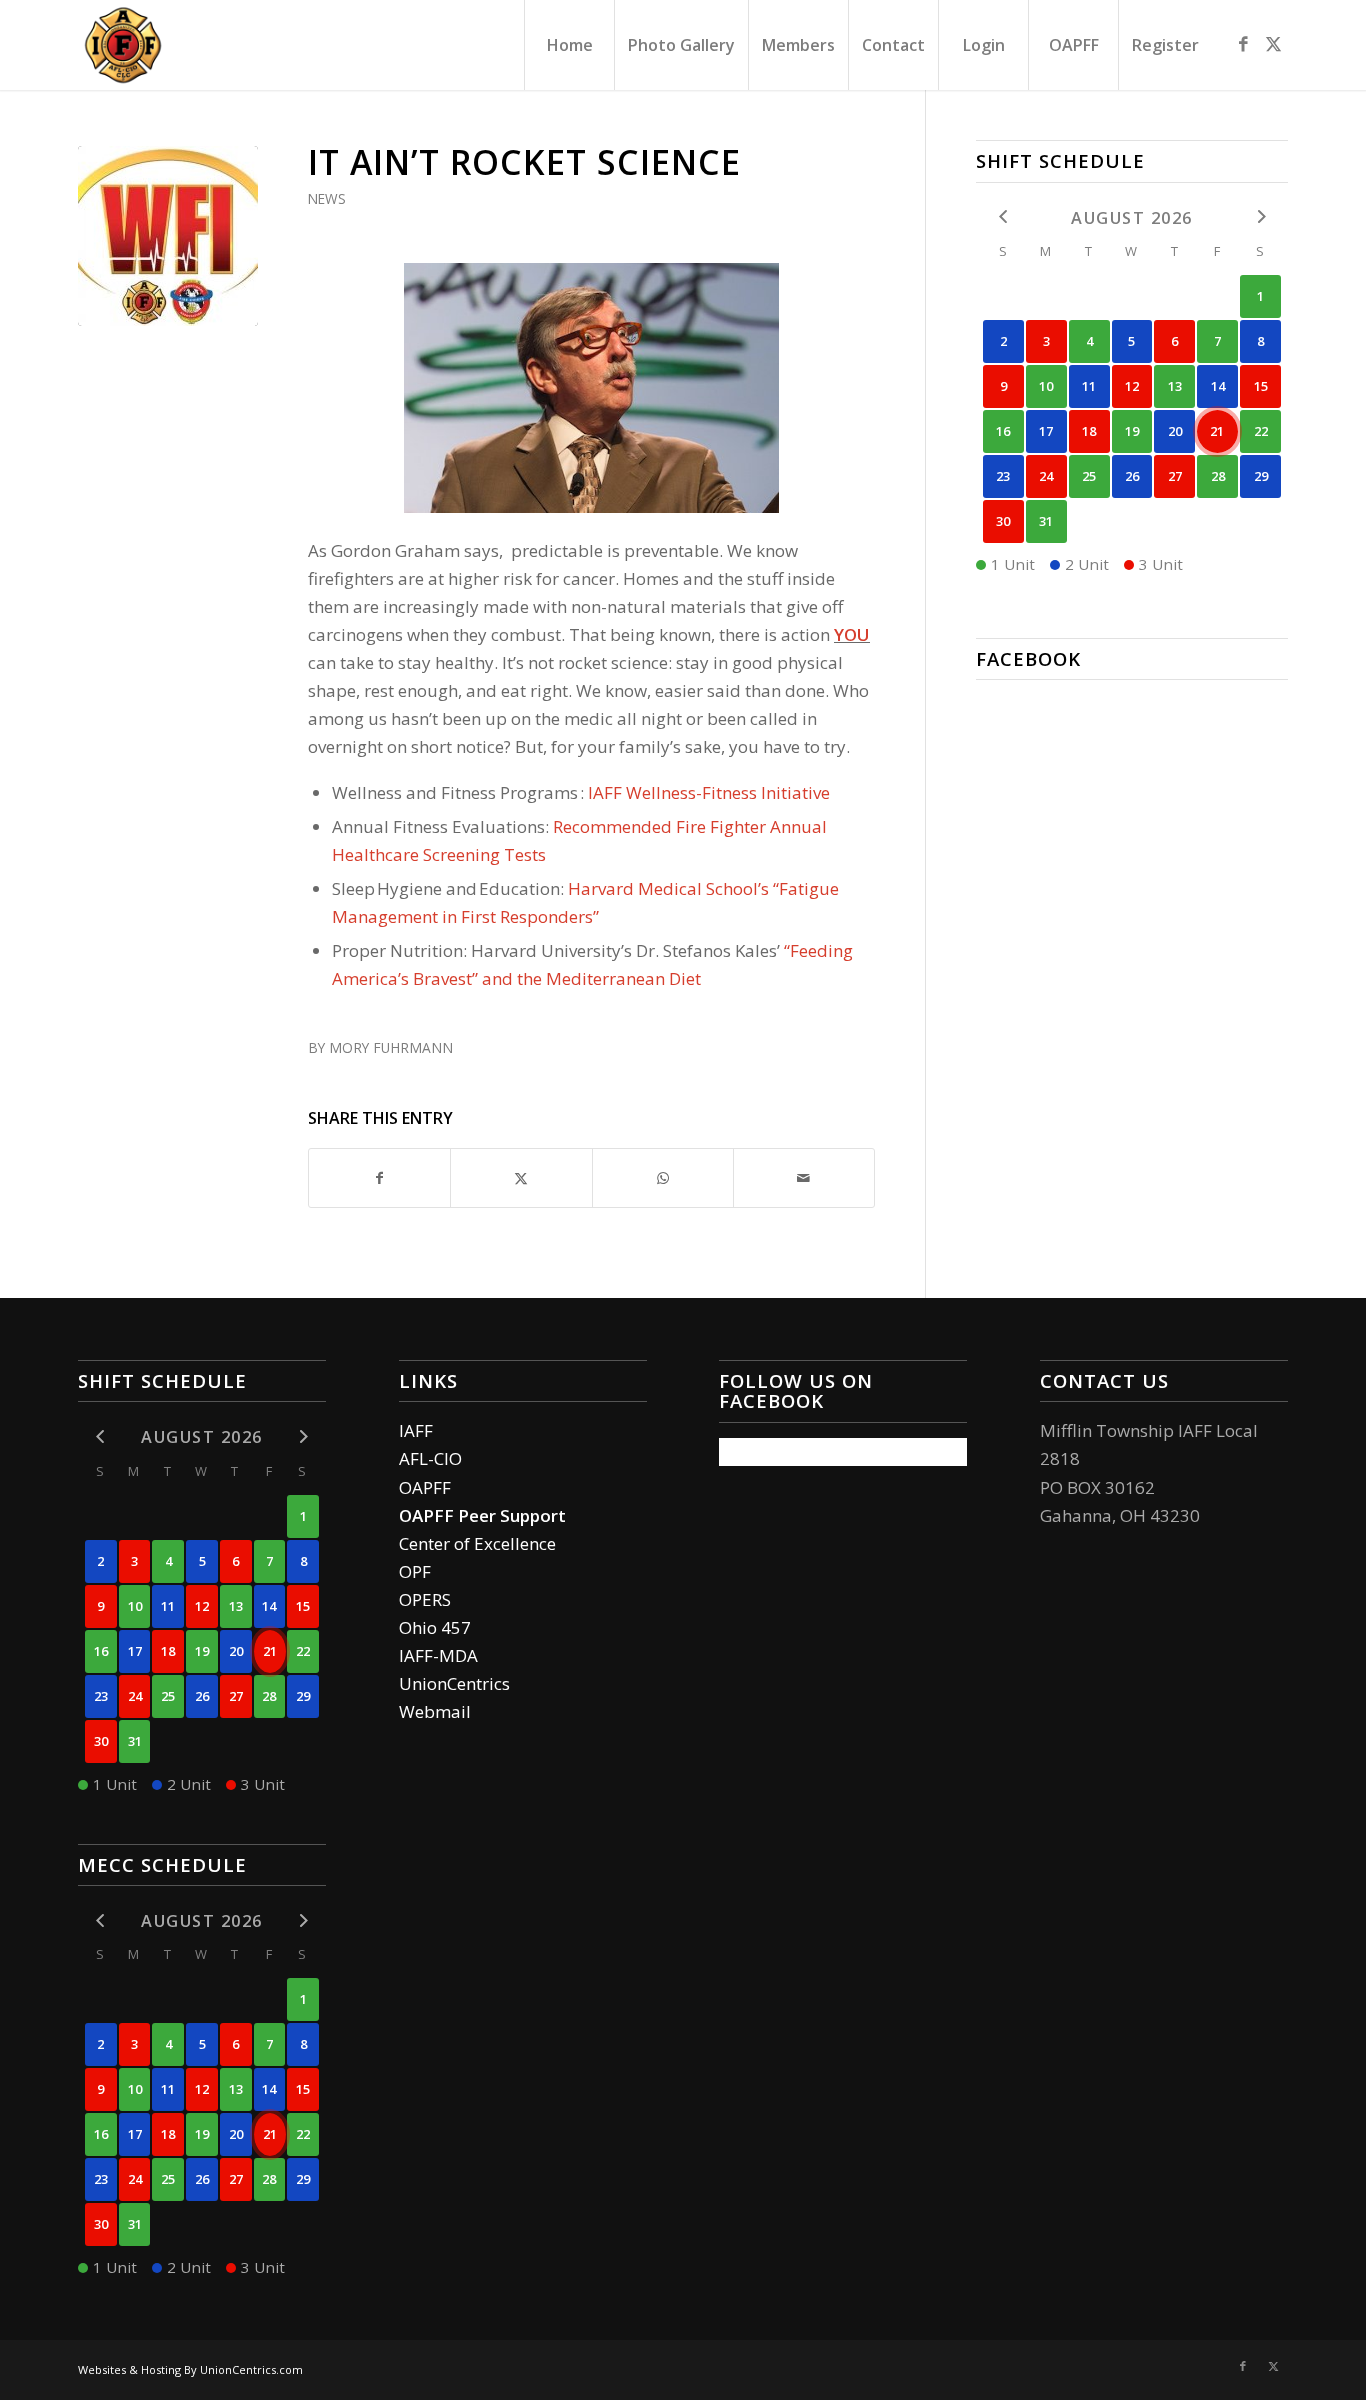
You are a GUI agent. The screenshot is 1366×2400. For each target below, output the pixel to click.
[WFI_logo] (168, 236)
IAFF (416, 1430)
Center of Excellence (477, 1543)
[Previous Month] (1003, 216)
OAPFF (425, 1487)
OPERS (425, 1599)
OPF (415, 1571)
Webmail (435, 1711)
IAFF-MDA (438, 1655)
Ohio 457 (435, 1627)
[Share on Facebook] (379, 1178)
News (327, 198)
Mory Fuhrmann (391, 1047)
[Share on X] (521, 1178)
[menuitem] (569, 45)
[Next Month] (1260, 216)
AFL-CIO (430, 1458)
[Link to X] (1273, 44)
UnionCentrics (454, 1683)
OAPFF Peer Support (482, 1515)
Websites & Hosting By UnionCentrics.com (190, 2369)
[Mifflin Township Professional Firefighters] (123, 45)
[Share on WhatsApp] (663, 1178)
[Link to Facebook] (1243, 44)
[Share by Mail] (804, 1178)
